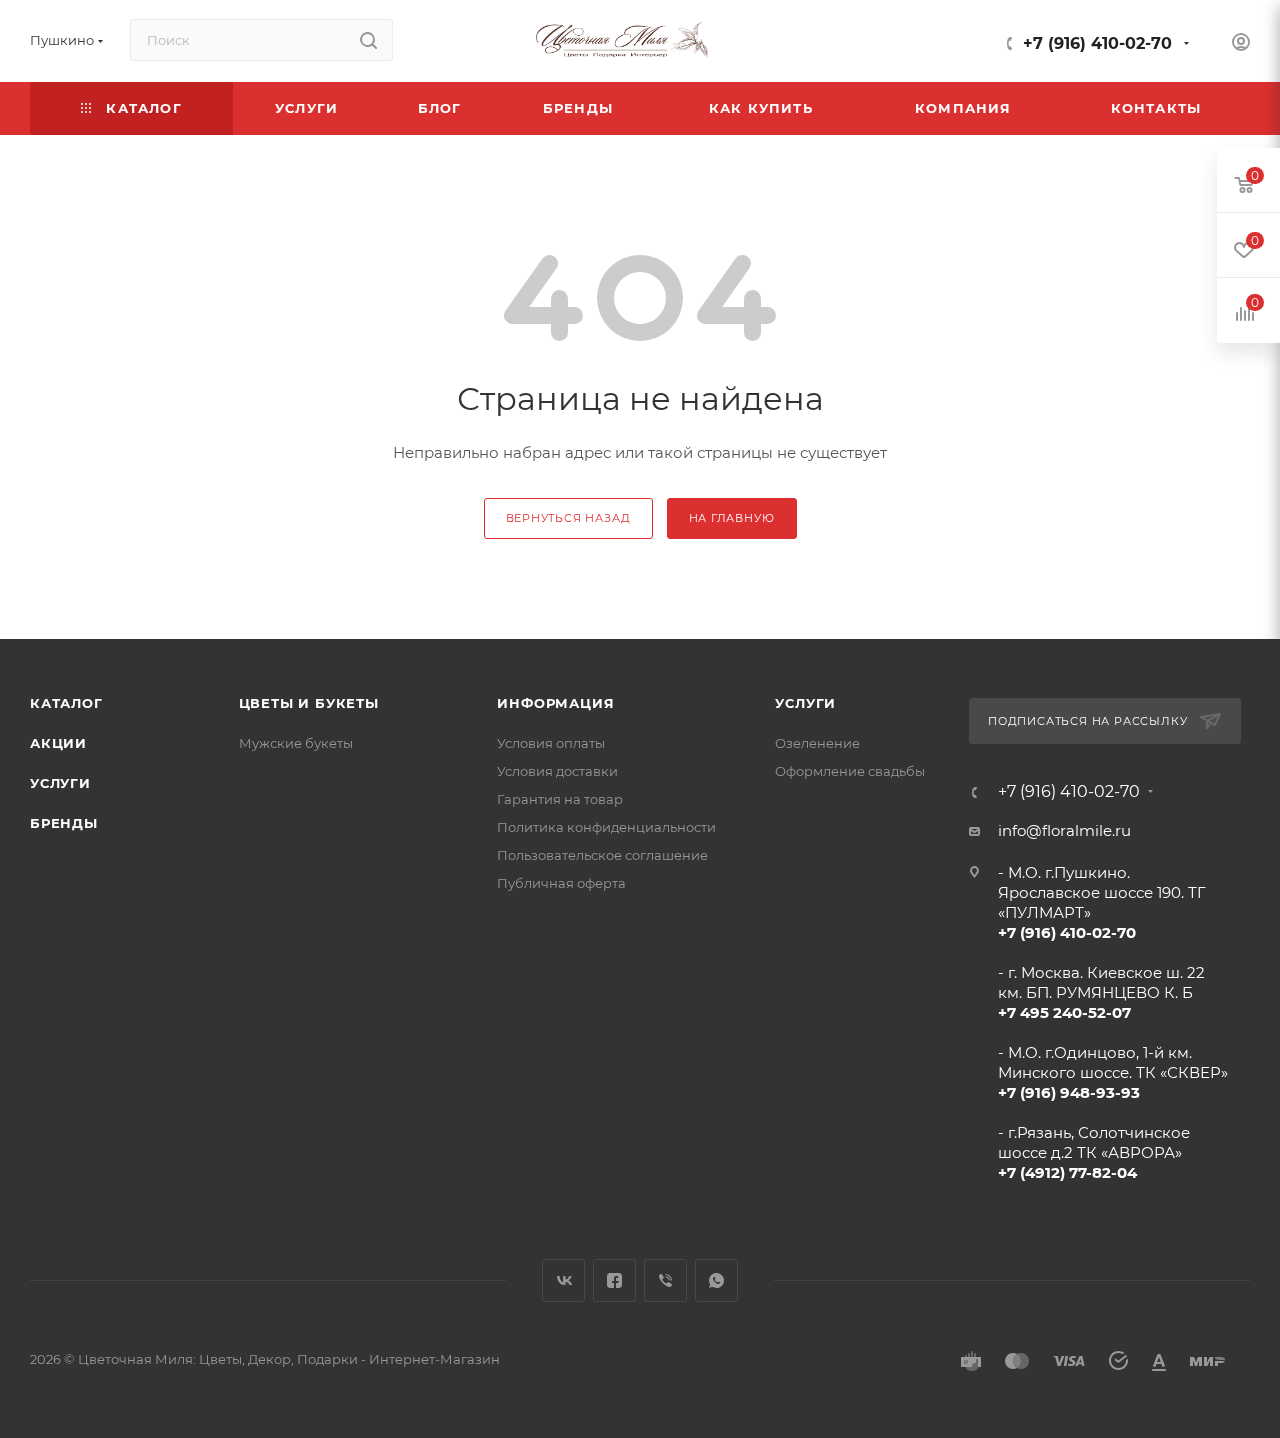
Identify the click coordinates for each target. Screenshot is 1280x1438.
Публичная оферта (561, 883)
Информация (555, 703)
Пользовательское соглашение (602, 855)
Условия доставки (557, 771)
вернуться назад (568, 518)
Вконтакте (563, 1280)
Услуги (60, 783)
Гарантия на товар (560, 799)
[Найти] (368, 40)
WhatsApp (716, 1280)
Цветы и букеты (309, 703)
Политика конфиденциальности (606, 827)
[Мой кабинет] (1241, 44)
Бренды (64, 823)
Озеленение (817, 743)
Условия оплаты (551, 743)
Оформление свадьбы (850, 771)
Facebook (614, 1280)
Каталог (66, 703)
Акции (58, 743)
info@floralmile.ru (1064, 830)
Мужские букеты (296, 743)
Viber (665, 1280)
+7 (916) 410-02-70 (1097, 43)
